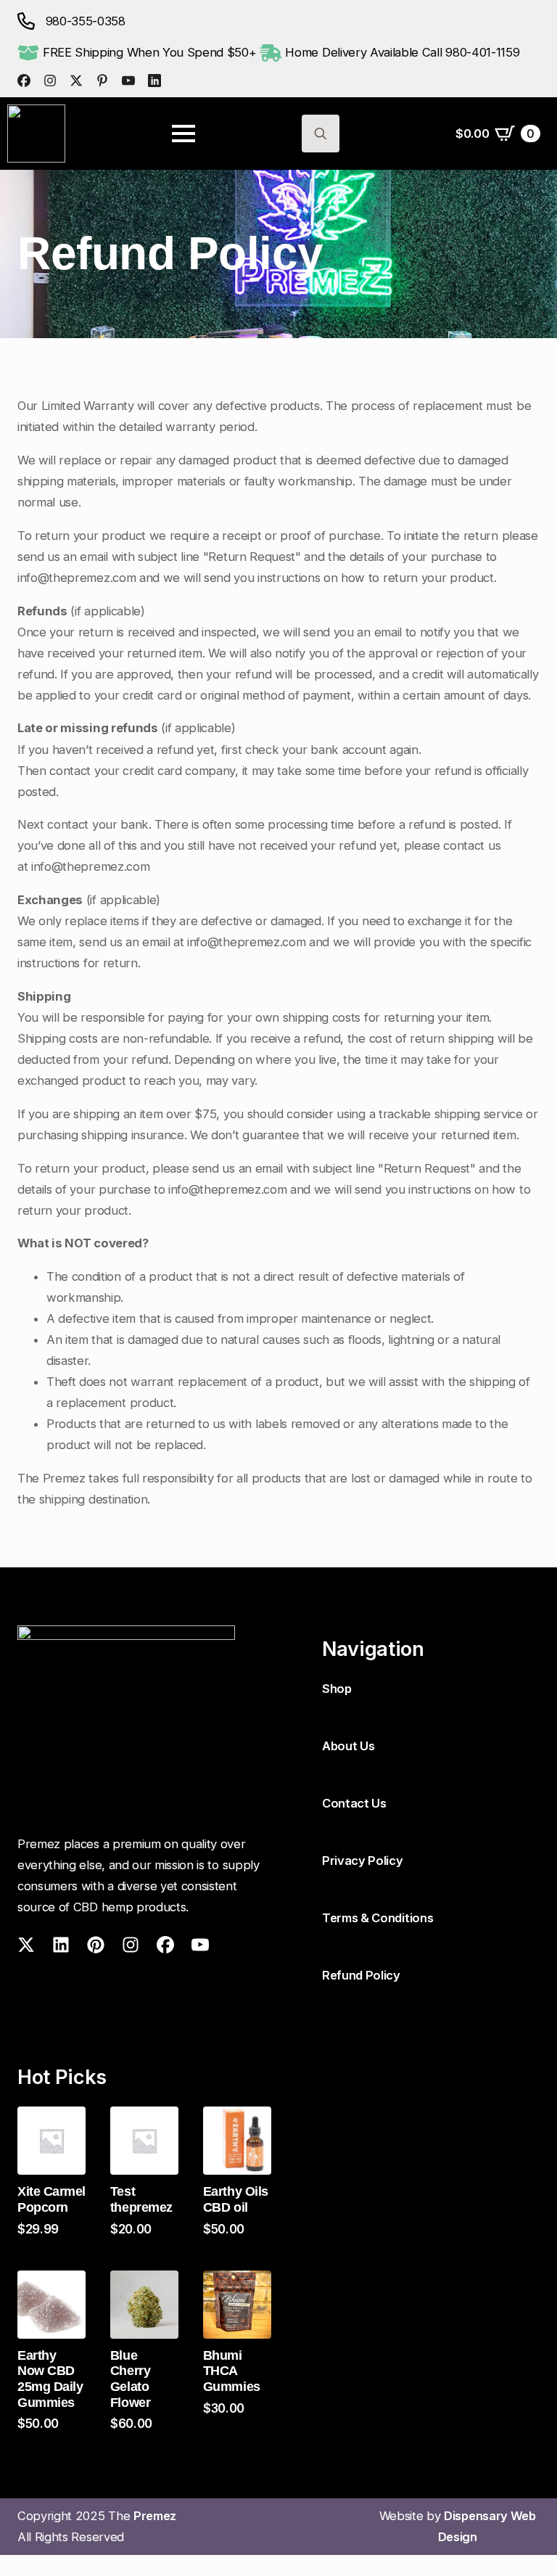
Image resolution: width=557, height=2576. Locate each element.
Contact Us (354, 1803)
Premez (156, 2516)
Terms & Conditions (377, 1918)
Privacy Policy (363, 1861)
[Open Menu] (183, 134)
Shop (337, 1689)
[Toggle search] (321, 134)
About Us (348, 1746)
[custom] (24, 81)
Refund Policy (361, 1975)
